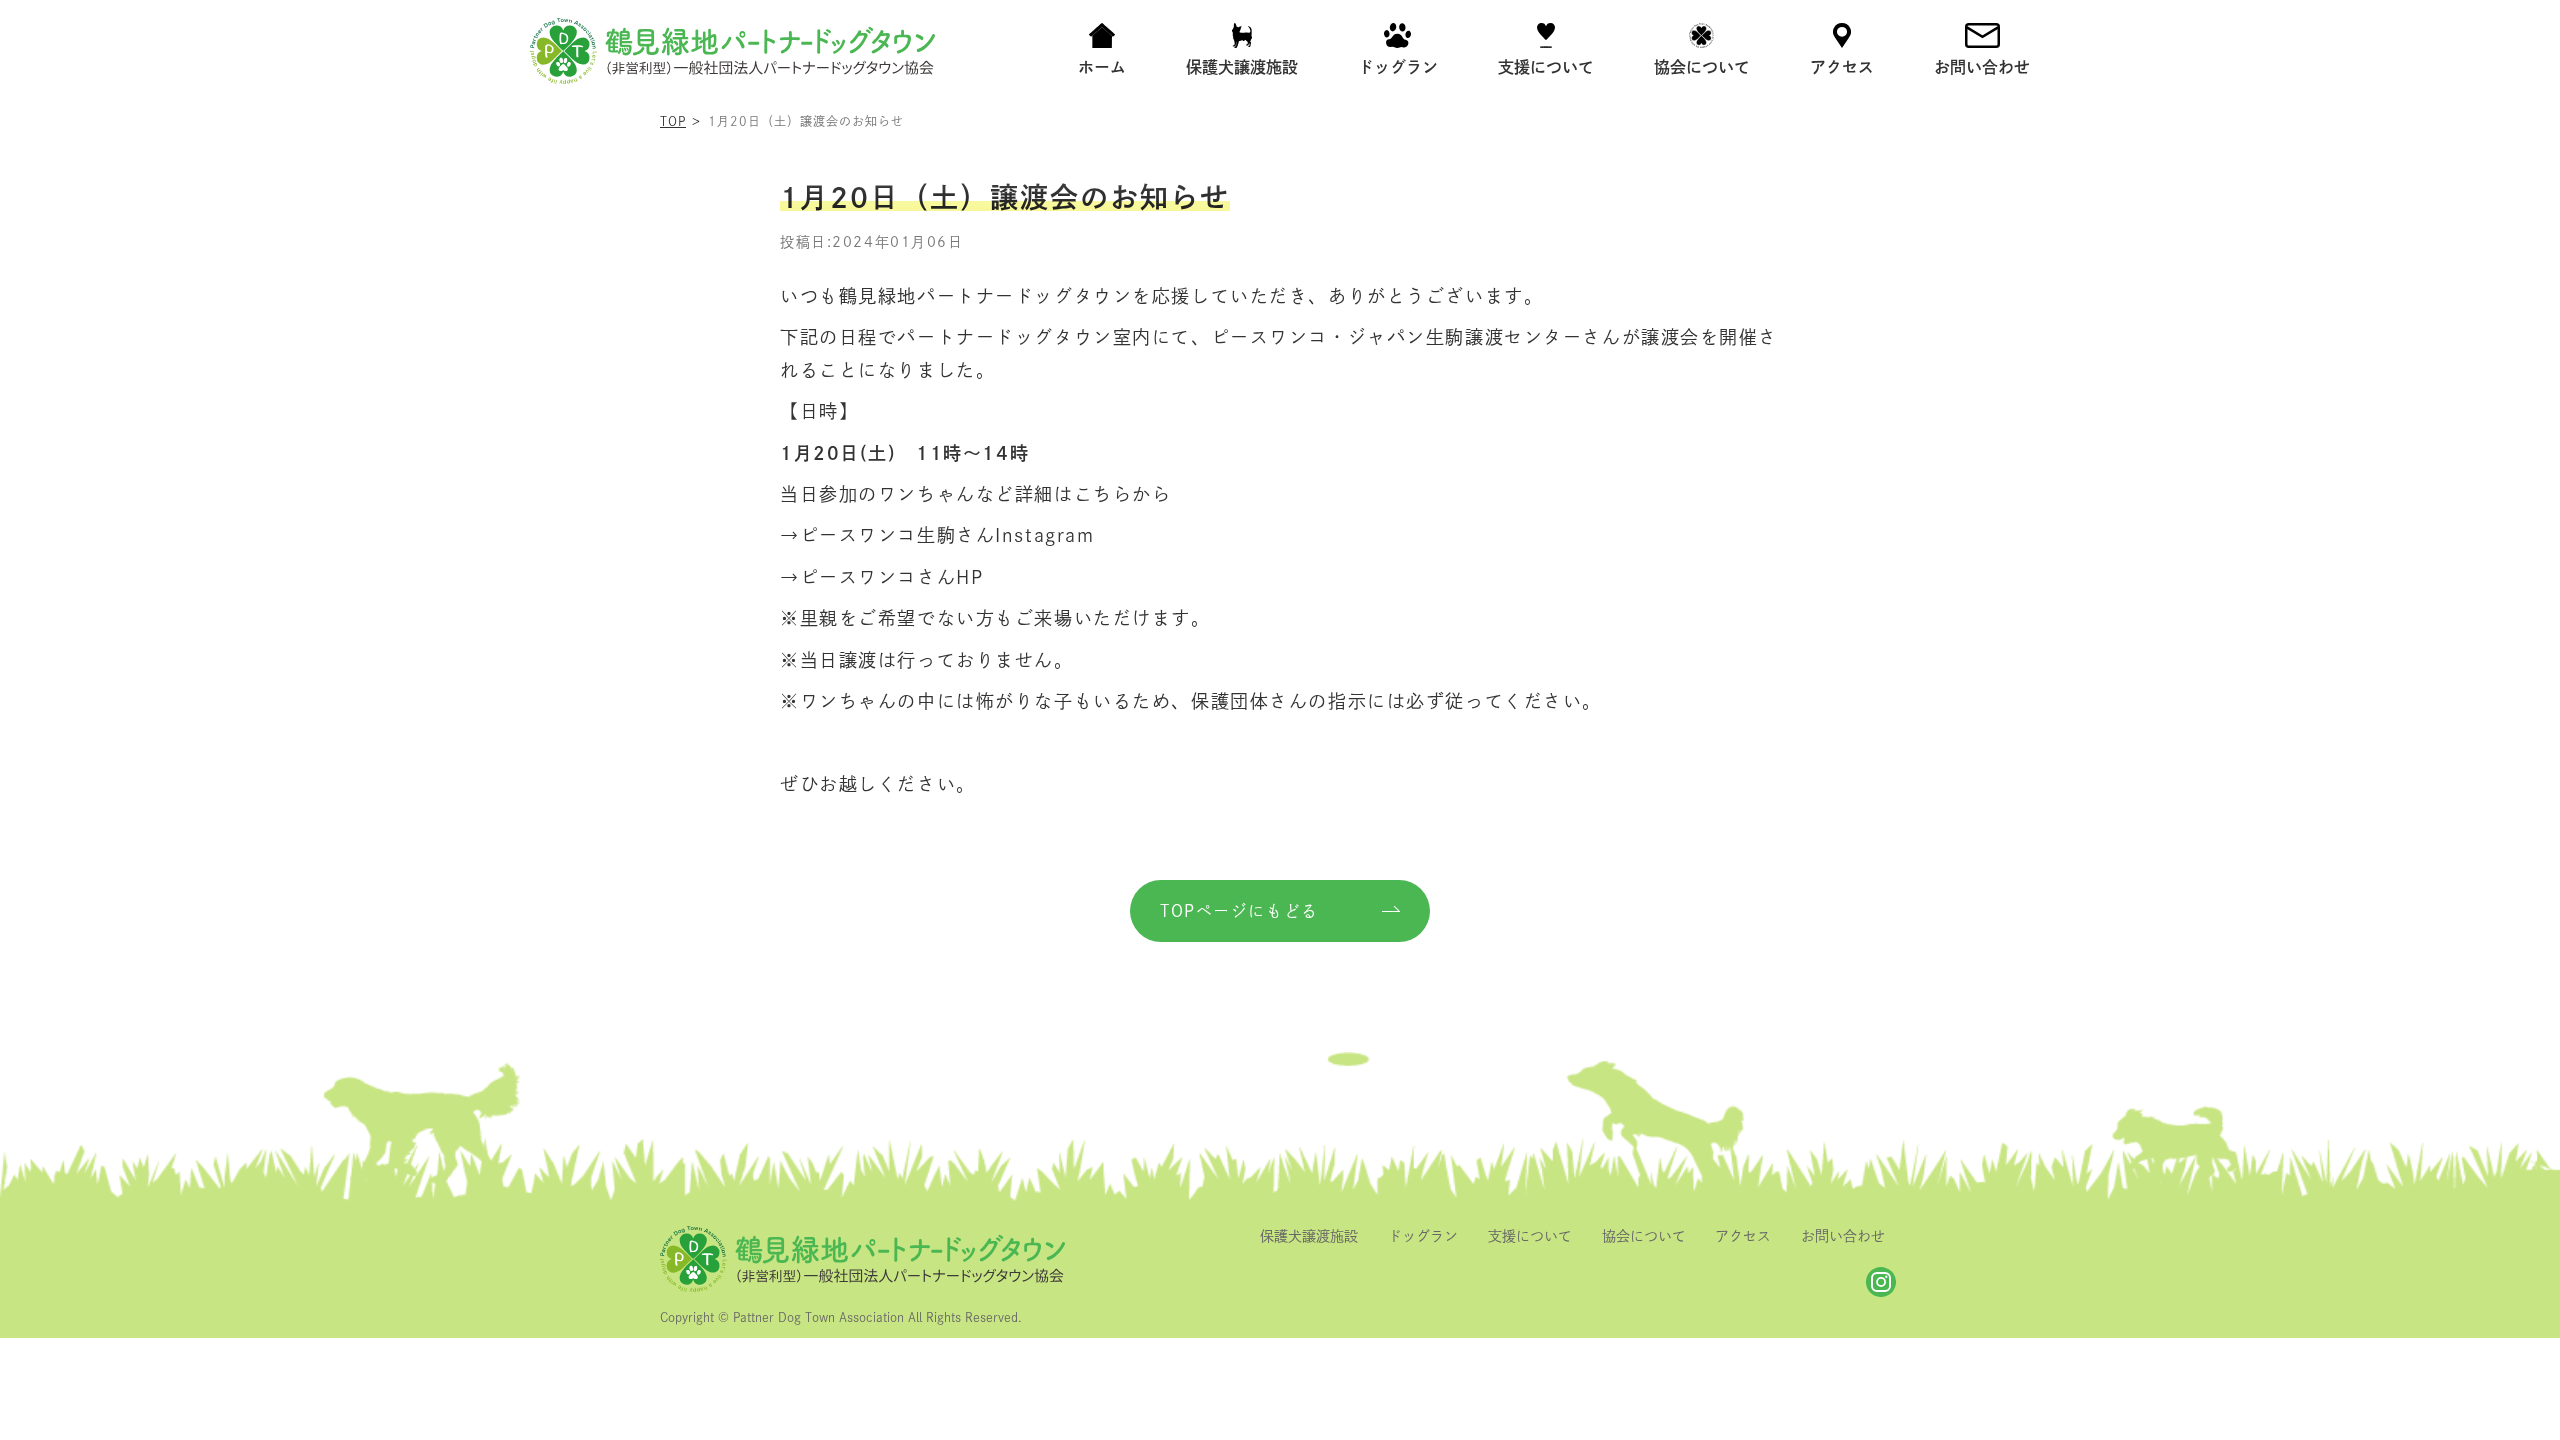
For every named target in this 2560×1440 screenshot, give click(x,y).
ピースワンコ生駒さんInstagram (947, 535)
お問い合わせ (1843, 1236)
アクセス (1743, 1236)
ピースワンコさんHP (892, 577)
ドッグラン (1423, 1236)
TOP (673, 121)
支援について (1530, 1236)
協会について (1644, 1236)
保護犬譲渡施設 (1309, 1236)
